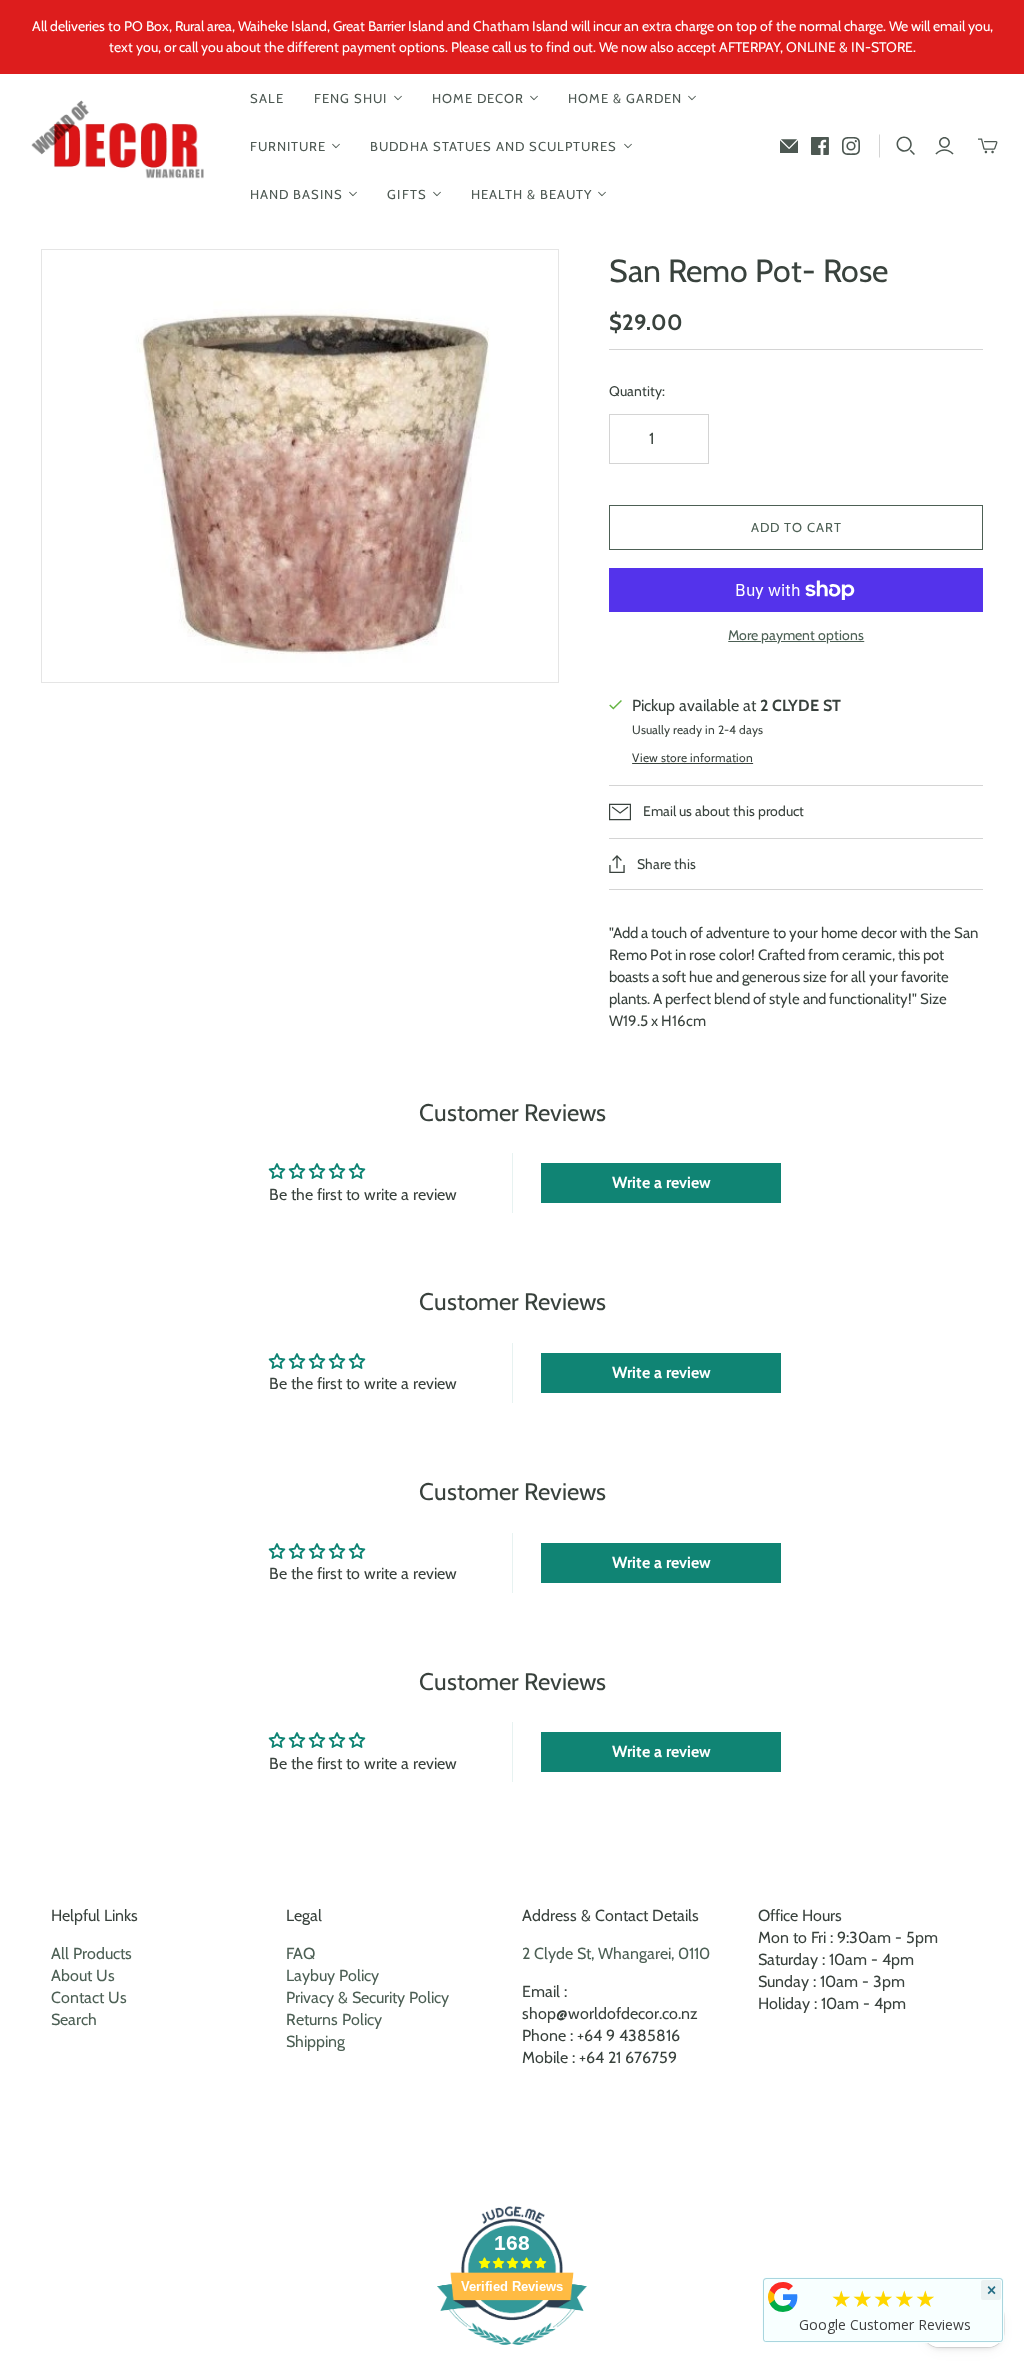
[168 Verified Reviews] (512, 2355)
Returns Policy (334, 2019)
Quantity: (637, 391)
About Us (83, 1975)
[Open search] (906, 146)
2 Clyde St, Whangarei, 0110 (616, 1953)
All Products (91, 1953)
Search (74, 2019)
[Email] (789, 146)
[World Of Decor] (122, 146)
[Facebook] (820, 146)
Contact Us (89, 1997)
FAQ (300, 1953)
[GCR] (783, 2297)
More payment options (796, 635)
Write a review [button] (661, 1182)
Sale (267, 98)
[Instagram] (851, 146)
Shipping (315, 2041)
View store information (692, 757)
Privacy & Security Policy (367, 1997)
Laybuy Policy (332, 1975)
